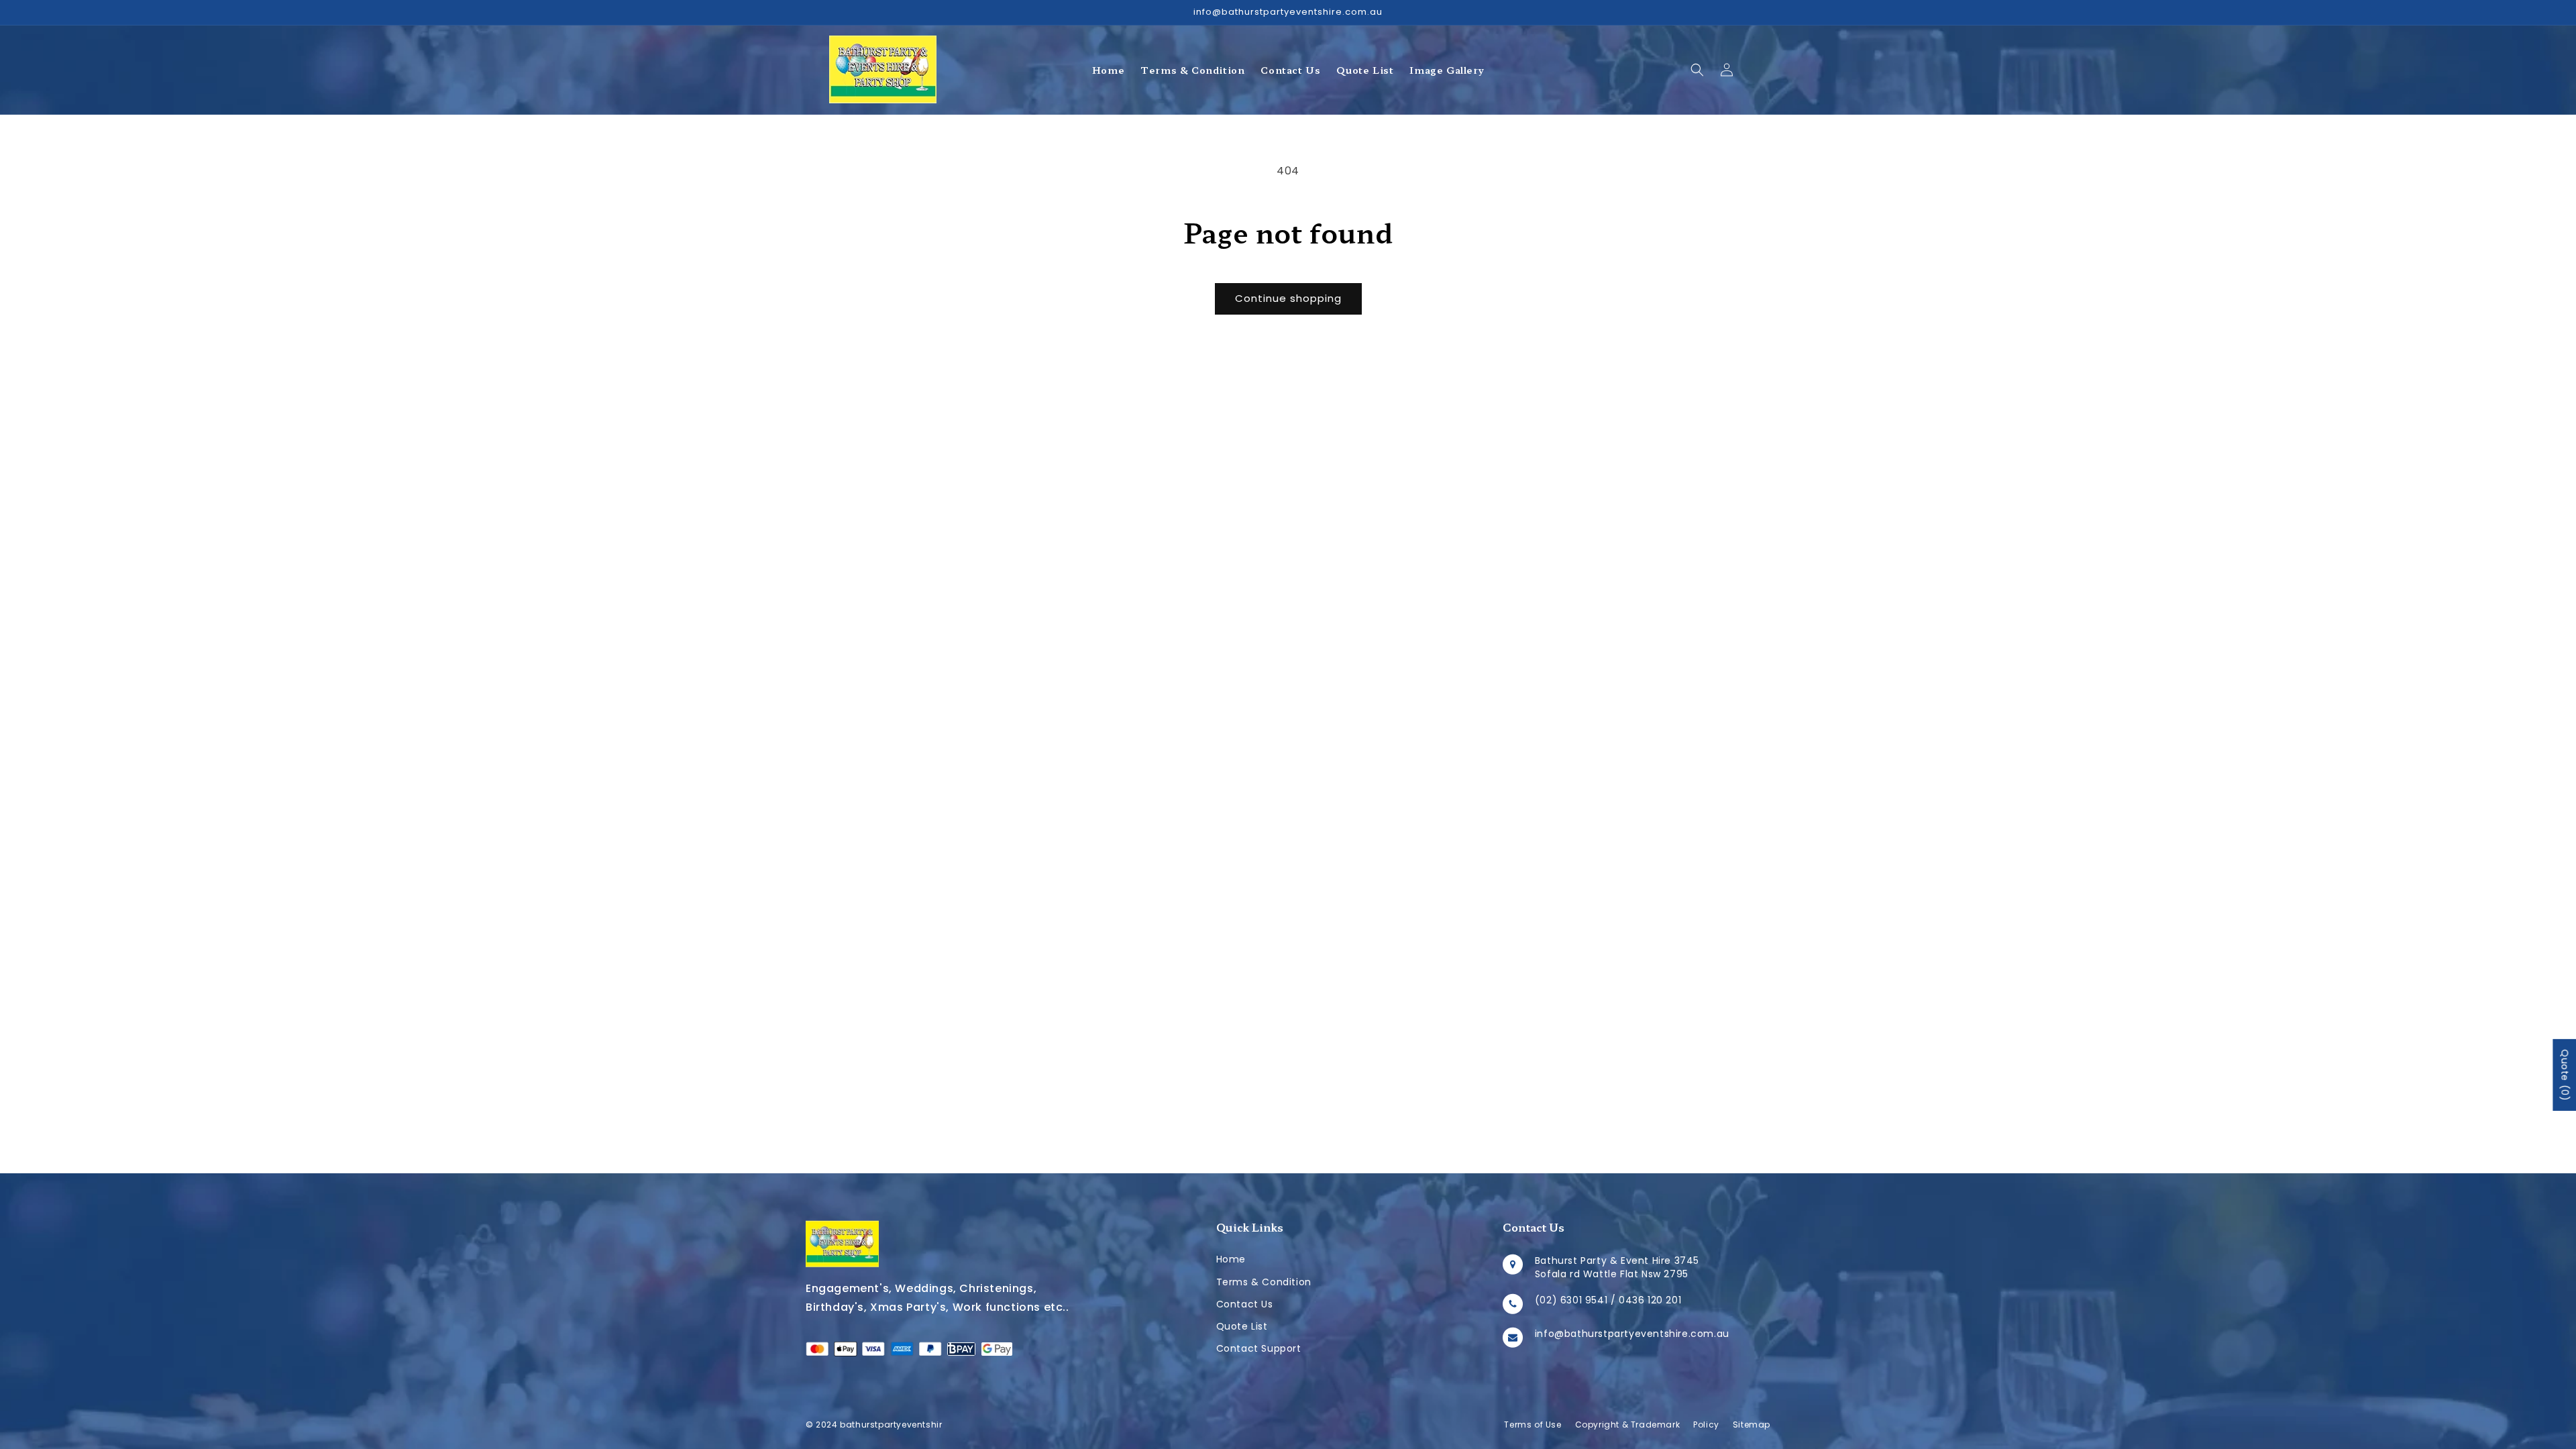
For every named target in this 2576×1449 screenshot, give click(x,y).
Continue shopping (1288, 298)
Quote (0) (2565, 1075)
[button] (1697, 70)
